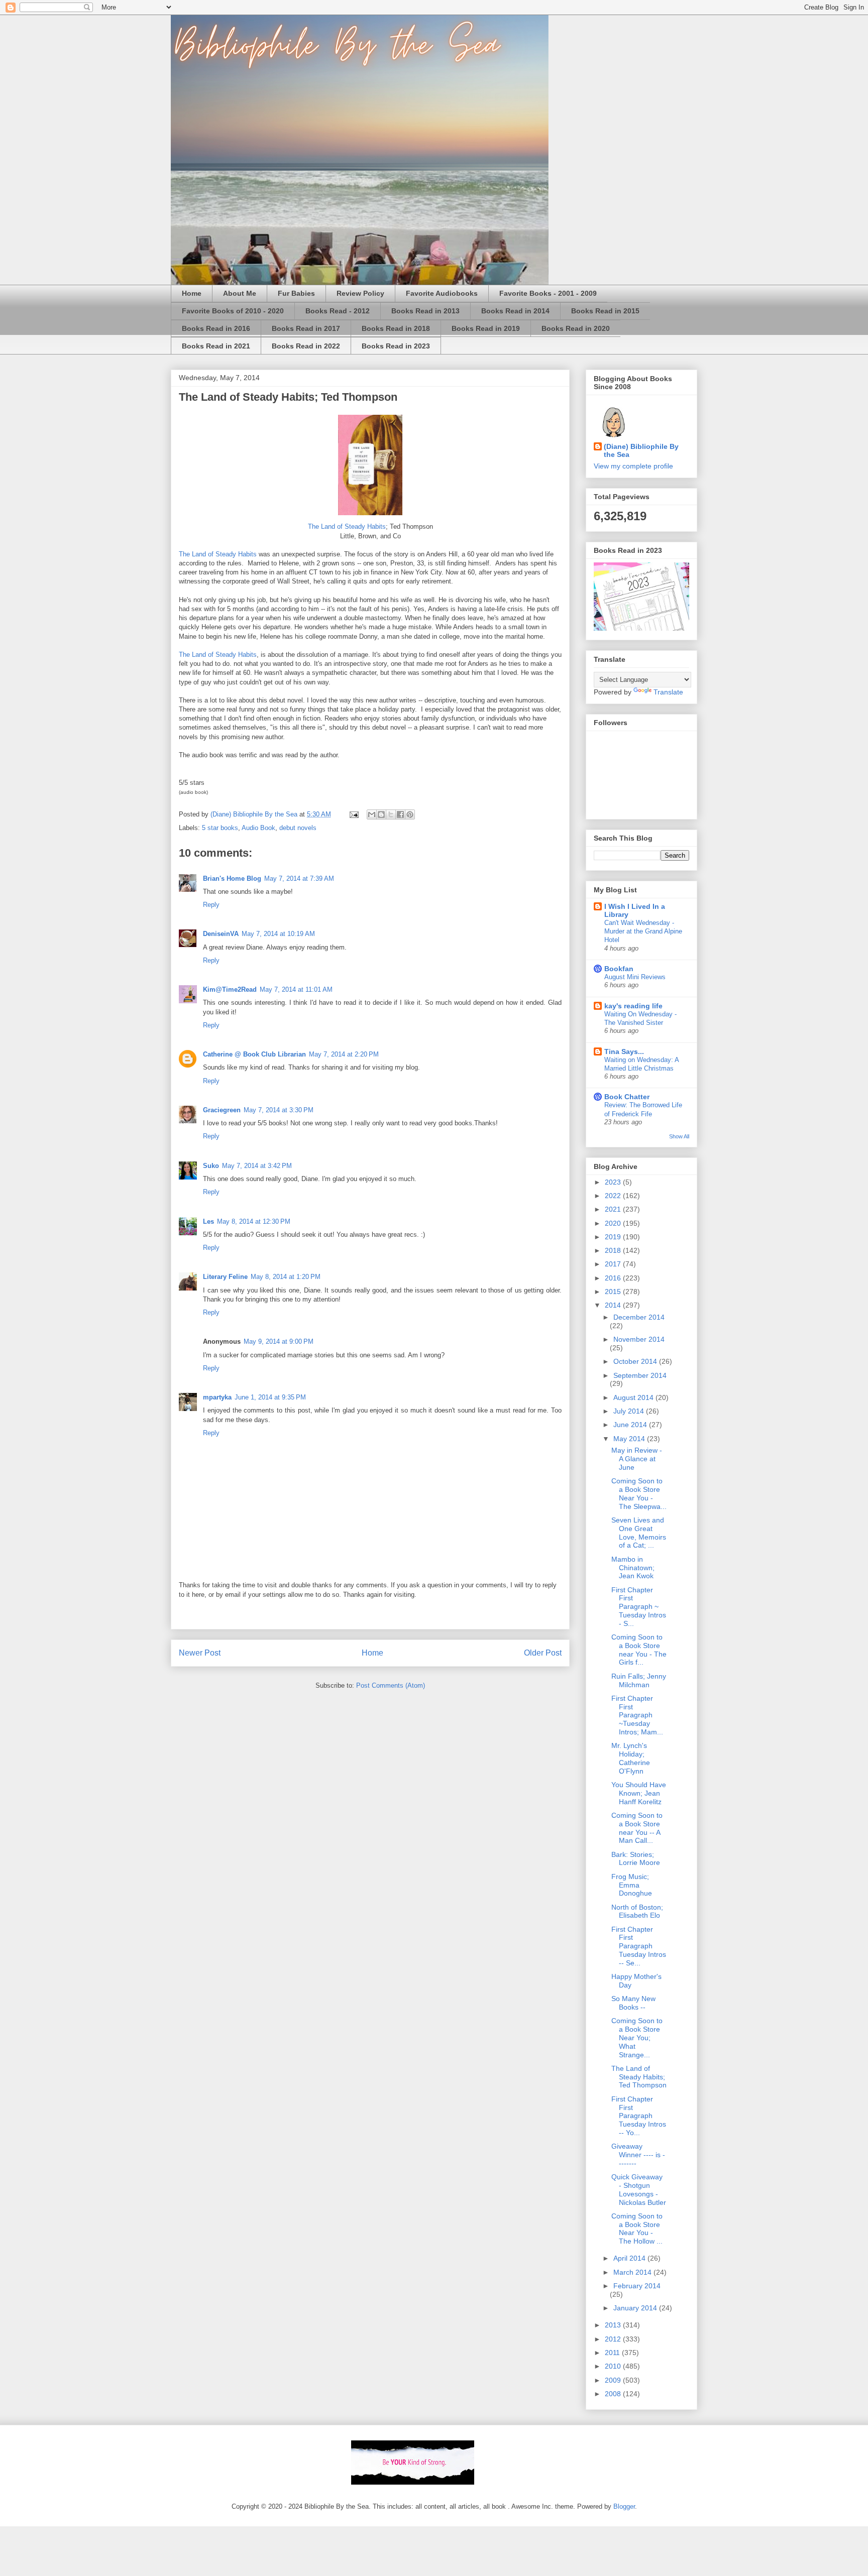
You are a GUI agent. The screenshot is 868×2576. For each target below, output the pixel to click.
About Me (240, 293)
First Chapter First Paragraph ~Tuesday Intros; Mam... (637, 1715)
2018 (614, 1250)
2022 (614, 1196)
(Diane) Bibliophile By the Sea (641, 450)
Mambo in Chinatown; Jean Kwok (633, 1568)
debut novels (298, 828)
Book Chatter (627, 1097)
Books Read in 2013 (425, 311)
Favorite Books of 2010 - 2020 (233, 311)
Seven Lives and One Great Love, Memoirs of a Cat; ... (639, 1533)
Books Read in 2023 (396, 346)
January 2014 (636, 2308)
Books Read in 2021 (216, 346)
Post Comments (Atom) (391, 1685)
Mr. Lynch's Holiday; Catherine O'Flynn (631, 1758)
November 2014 (639, 1339)
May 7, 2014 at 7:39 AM (299, 879)
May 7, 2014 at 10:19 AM (278, 934)
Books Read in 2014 (515, 311)
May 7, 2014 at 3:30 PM (279, 1110)
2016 (614, 1278)
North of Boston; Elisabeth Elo (637, 1911)
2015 (614, 1292)
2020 (614, 1223)
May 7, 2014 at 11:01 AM (296, 989)
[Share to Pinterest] (410, 814)
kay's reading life (633, 1006)
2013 (614, 2325)
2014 (614, 1305)
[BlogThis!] (381, 814)
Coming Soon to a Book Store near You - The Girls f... (639, 1650)
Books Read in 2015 (605, 311)
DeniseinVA (221, 934)
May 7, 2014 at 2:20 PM (344, 1054)
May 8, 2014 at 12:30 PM (254, 1221)
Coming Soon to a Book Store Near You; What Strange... (637, 2037)
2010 (614, 2366)
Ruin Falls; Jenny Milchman (639, 1680)
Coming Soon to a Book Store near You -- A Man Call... (637, 1828)
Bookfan (619, 969)
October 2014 (636, 1361)
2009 (614, 2380)
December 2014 (639, 1317)
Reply (211, 905)
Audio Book (258, 828)
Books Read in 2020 (576, 328)
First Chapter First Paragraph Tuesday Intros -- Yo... (639, 2116)
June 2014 (631, 1425)
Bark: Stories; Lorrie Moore (636, 1859)
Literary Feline (225, 1277)
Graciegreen (222, 1110)
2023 (614, 1182)
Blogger (624, 2506)
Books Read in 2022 (306, 346)
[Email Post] (353, 814)
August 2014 (634, 1397)
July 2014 (630, 1411)
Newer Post (200, 1653)
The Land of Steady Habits (347, 526)
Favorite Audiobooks (442, 293)
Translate (668, 692)
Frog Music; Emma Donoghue (632, 1885)
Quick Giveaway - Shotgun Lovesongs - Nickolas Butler (639, 2189)
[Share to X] (391, 814)
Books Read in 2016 (216, 328)
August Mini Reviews (635, 977)
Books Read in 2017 (306, 328)
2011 (613, 2353)
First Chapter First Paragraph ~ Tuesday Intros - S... (639, 1607)
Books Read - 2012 (338, 311)
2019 (614, 1237)
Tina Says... (624, 1051)
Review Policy (360, 293)
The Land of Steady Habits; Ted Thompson (639, 2077)
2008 (614, 2394)
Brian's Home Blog (232, 879)
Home (192, 293)
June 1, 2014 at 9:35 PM (270, 1397)
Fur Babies (296, 293)
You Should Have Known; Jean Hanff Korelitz (639, 1793)
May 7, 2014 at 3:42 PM (257, 1166)
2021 (614, 1209)
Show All (679, 1136)
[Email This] (372, 814)
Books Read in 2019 (486, 328)
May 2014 (630, 1439)
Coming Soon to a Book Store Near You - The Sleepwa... (639, 1493)
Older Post (543, 1653)
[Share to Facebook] (400, 814)
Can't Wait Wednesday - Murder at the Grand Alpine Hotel (643, 931)
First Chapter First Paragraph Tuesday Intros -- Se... (639, 1946)
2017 (614, 1264)
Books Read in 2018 (396, 328)
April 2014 (630, 2258)
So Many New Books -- (633, 2003)
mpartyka (217, 1397)
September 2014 (640, 1375)
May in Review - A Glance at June (637, 1459)
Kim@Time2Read (230, 989)
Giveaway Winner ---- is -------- (638, 2155)
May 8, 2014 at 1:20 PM (286, 1277)
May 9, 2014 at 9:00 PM (279, 1341)
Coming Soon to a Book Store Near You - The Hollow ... (637, 2229)
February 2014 (637, 2286)
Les (208, 1221)
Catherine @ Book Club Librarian (254, 1054)
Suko (211, 1166)
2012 (614, 2339)
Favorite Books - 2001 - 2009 (548, 293)
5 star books (220, 828)
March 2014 (633, 2272)
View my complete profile (633, 466)
